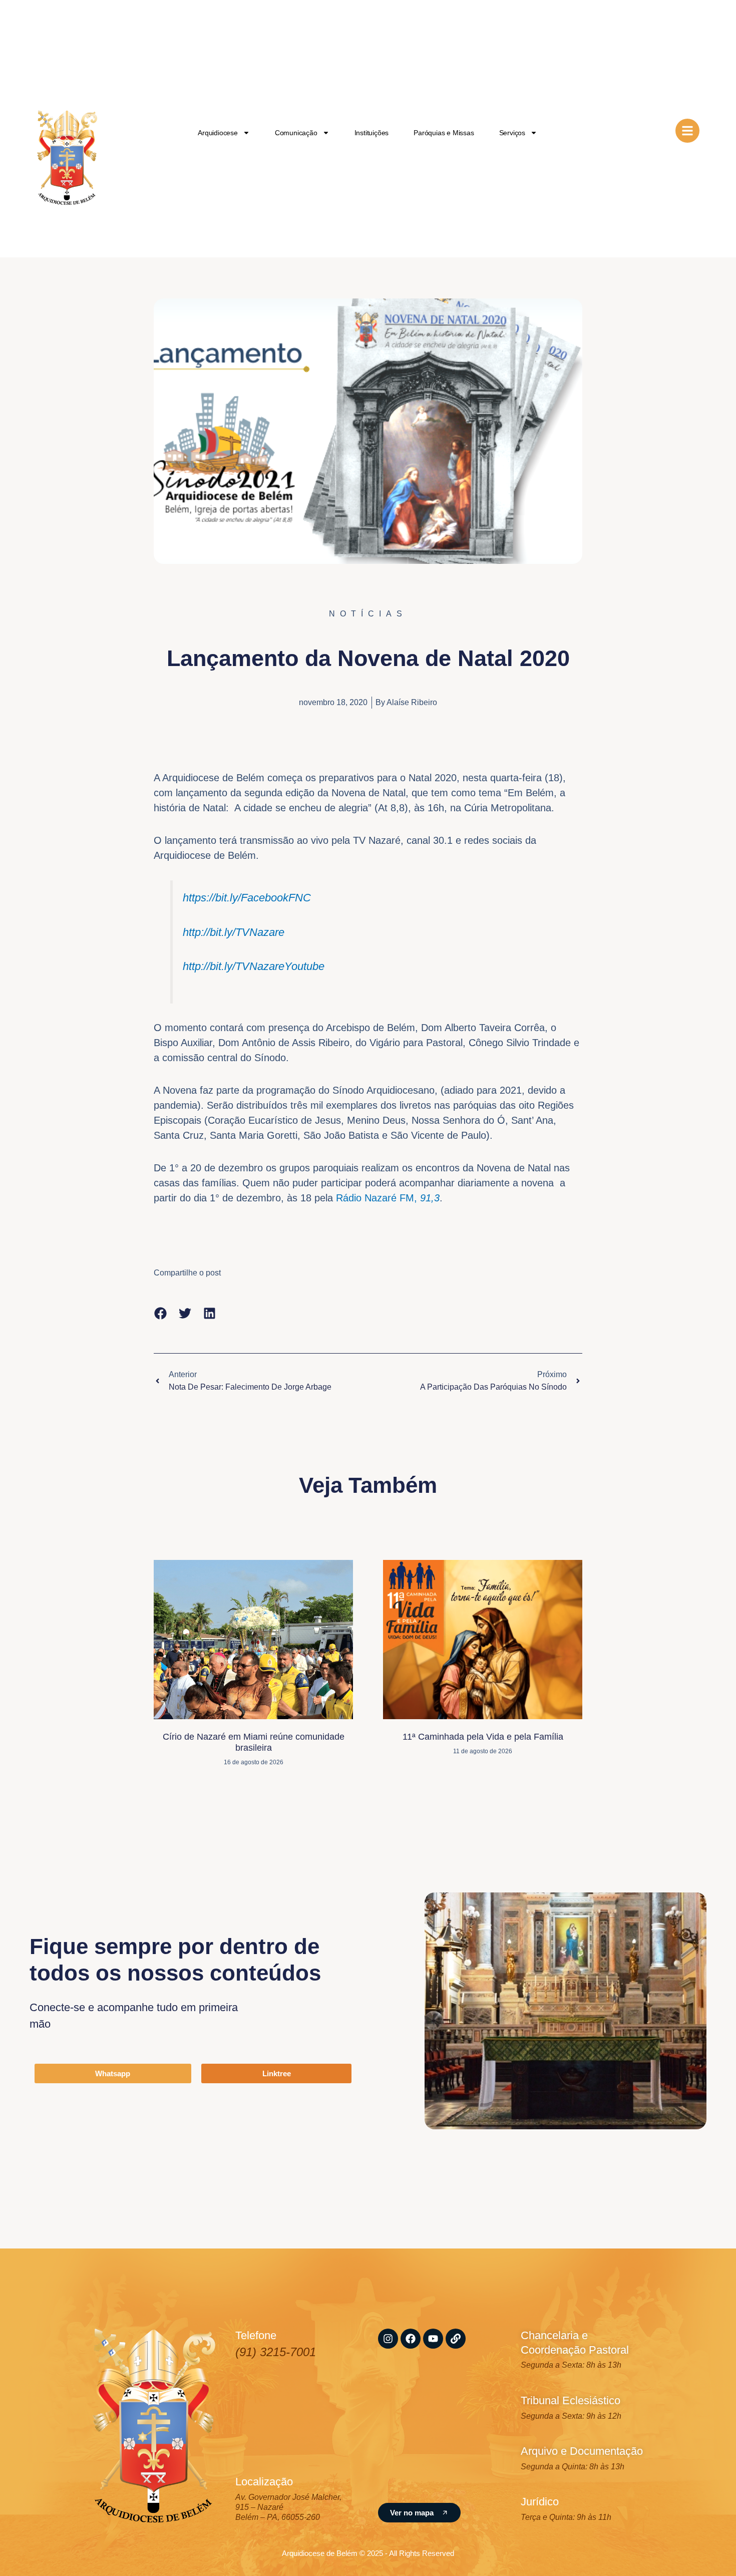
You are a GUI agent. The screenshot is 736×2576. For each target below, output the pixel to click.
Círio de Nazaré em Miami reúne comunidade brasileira (254, 1742)
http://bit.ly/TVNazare (234, 932)
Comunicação (296, 133)
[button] (160, 1313)
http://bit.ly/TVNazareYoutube (254, 966)
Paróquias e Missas (444, 133)
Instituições (372, 133)
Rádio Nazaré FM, (388, 1198)
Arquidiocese (218, 133)
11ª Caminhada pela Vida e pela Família (483, 1737)
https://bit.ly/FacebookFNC (247, 898)
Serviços (512, 133)
